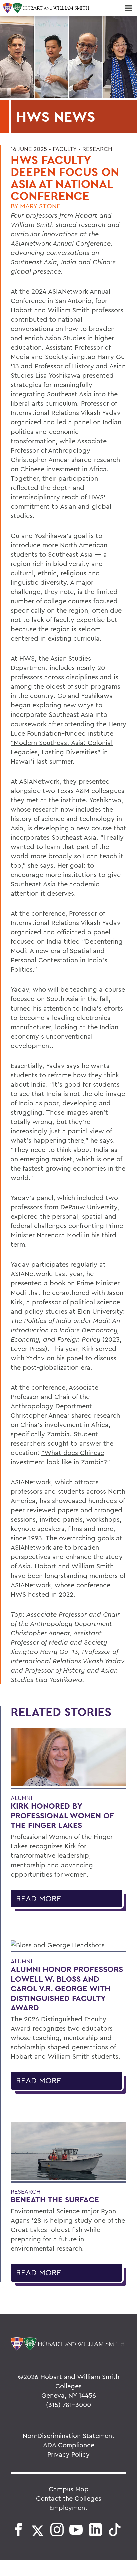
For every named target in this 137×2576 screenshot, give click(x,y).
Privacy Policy (68, 2454)
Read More (39, 1898)
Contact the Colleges (69, 2498)
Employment (68, 2507)
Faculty (65, 149)
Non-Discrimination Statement (69, 2435)
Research (97, 149)
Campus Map (69, 2489)
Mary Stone (40, 206)
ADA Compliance (69, 2445)
